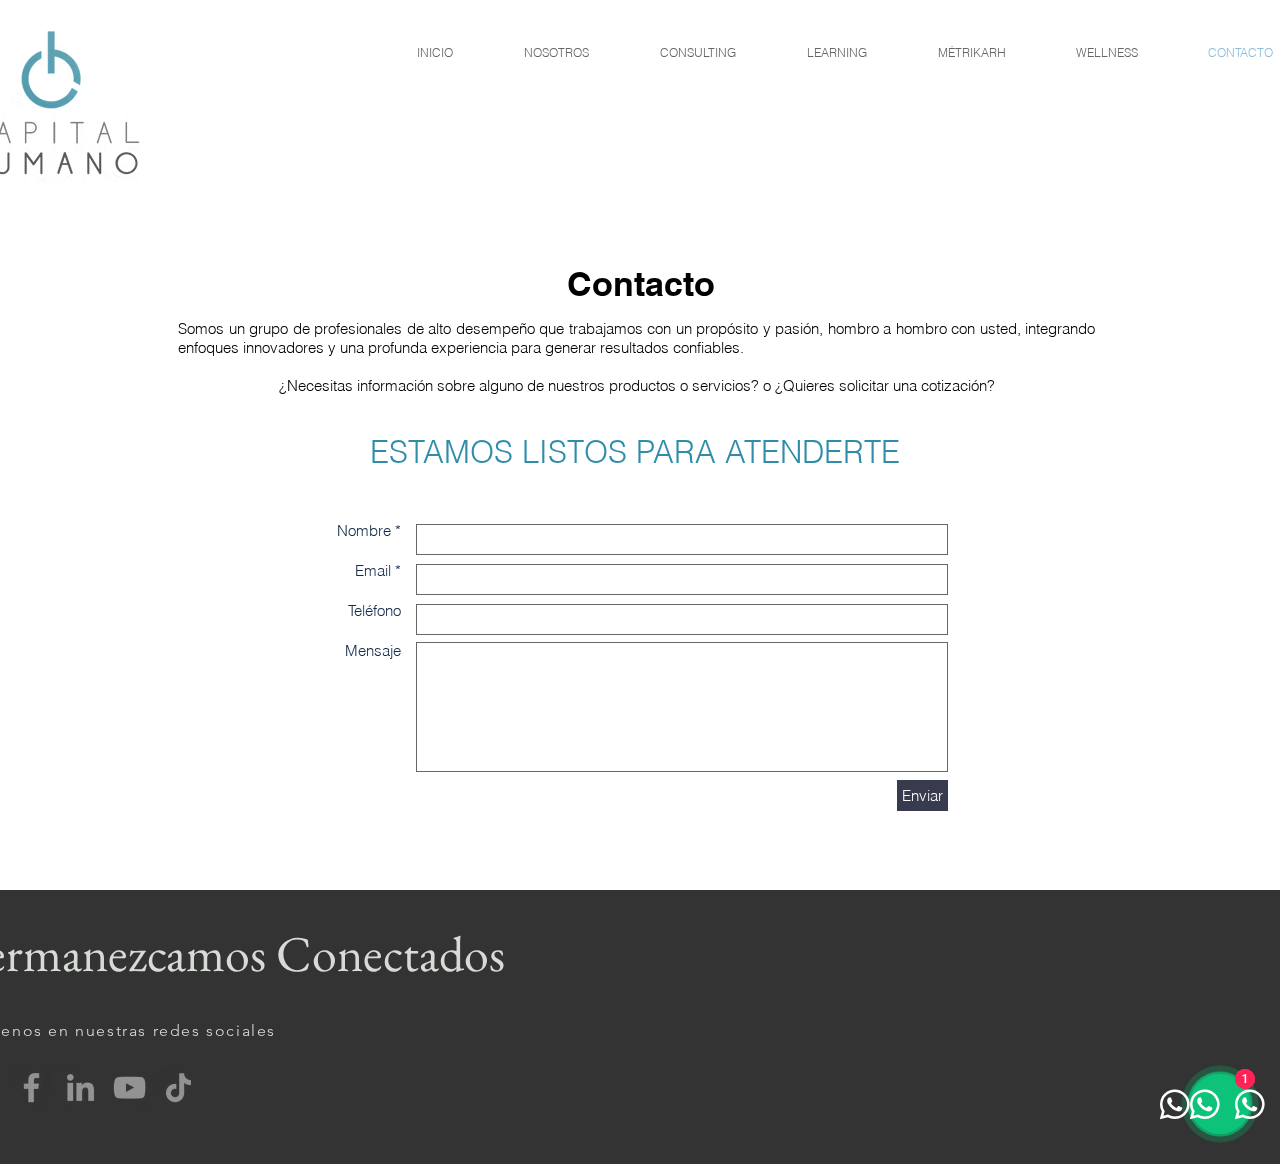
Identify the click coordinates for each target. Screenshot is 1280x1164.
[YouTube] (129, 1087)
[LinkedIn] (80, 1087)
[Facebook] (31, 1087)
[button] (697, 53)
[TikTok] (178, 1087)
